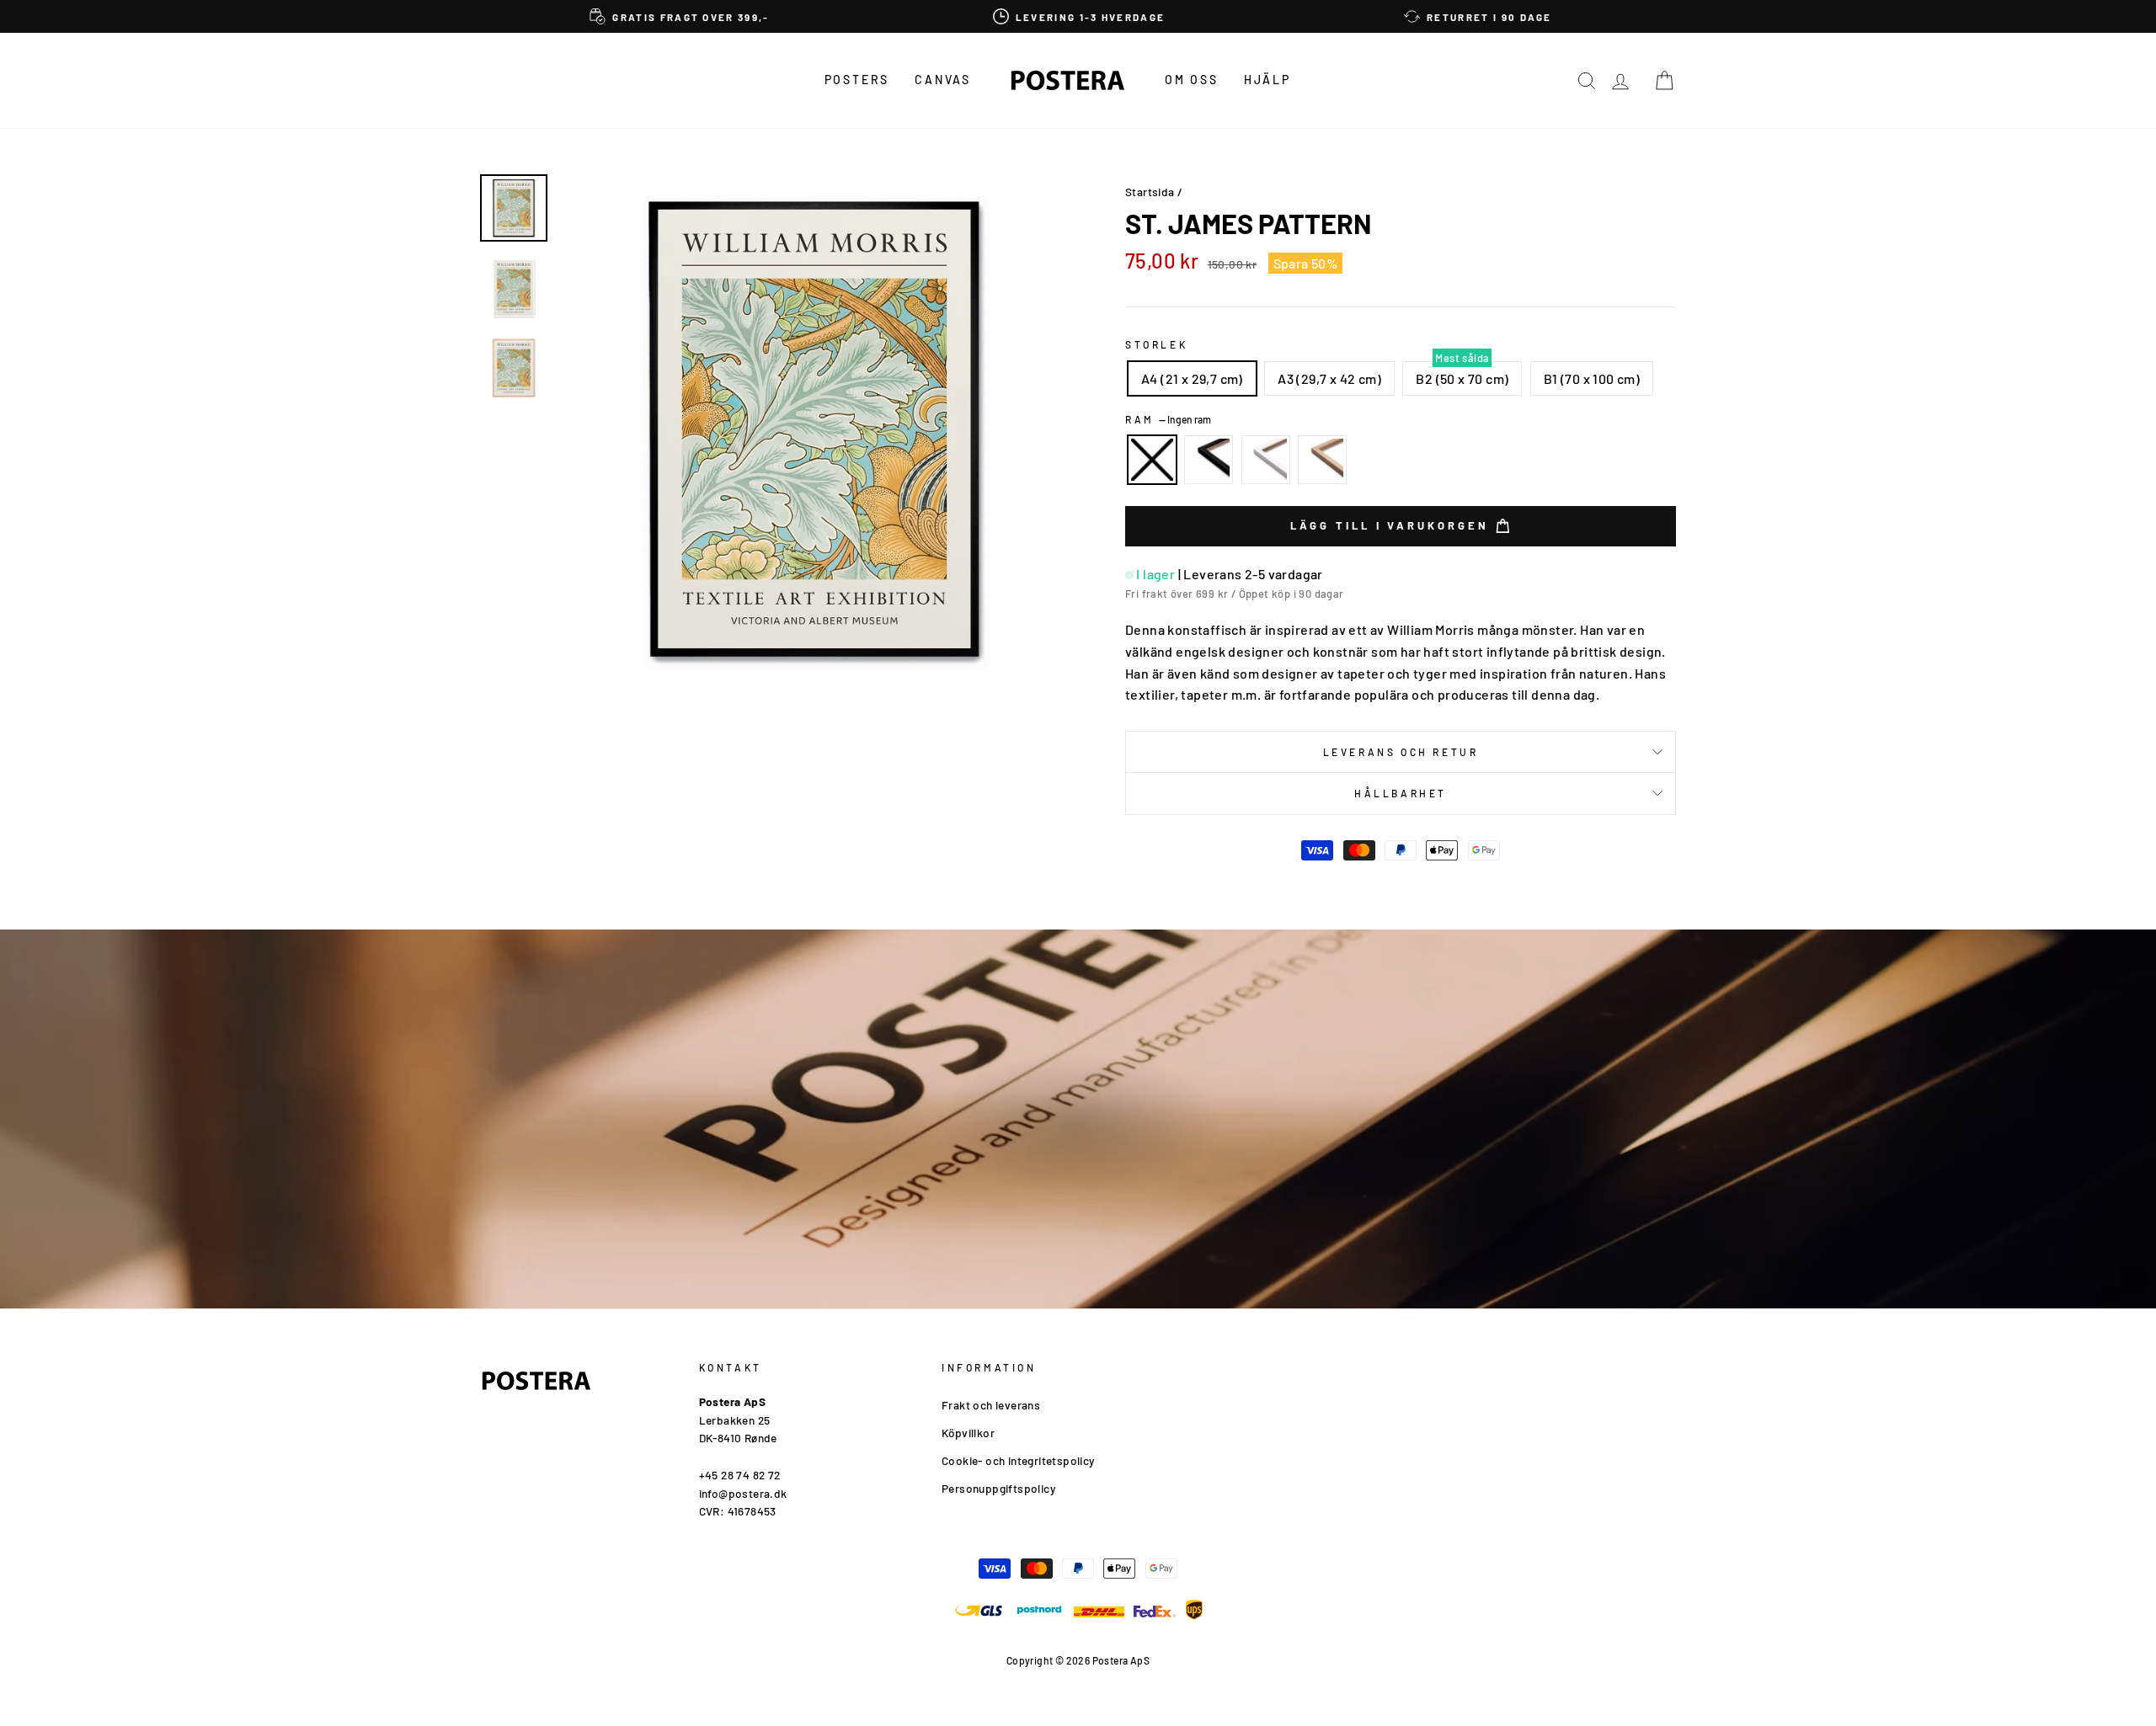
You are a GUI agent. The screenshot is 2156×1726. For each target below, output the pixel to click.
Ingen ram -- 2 (1152, 460)
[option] (680, 16)
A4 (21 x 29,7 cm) (1192, 378)
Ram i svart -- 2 (1209, 460)
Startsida (1150, 192)
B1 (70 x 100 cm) (1592, 378)
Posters (857, 80)
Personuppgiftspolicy (998, 1488)
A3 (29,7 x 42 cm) (1329, 378)
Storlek (1156, 344)
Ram (1168, 419)
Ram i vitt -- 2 (1266, 460)
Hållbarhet (1401, 793)
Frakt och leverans (991, 1405)
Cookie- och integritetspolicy (1018, 1460)
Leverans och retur (1401, 752)
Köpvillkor (968, 1433)
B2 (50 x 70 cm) (1462, 378)
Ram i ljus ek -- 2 (1322, 460)
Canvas (943, 80)
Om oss (1192, 80)
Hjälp (1267, 80)
